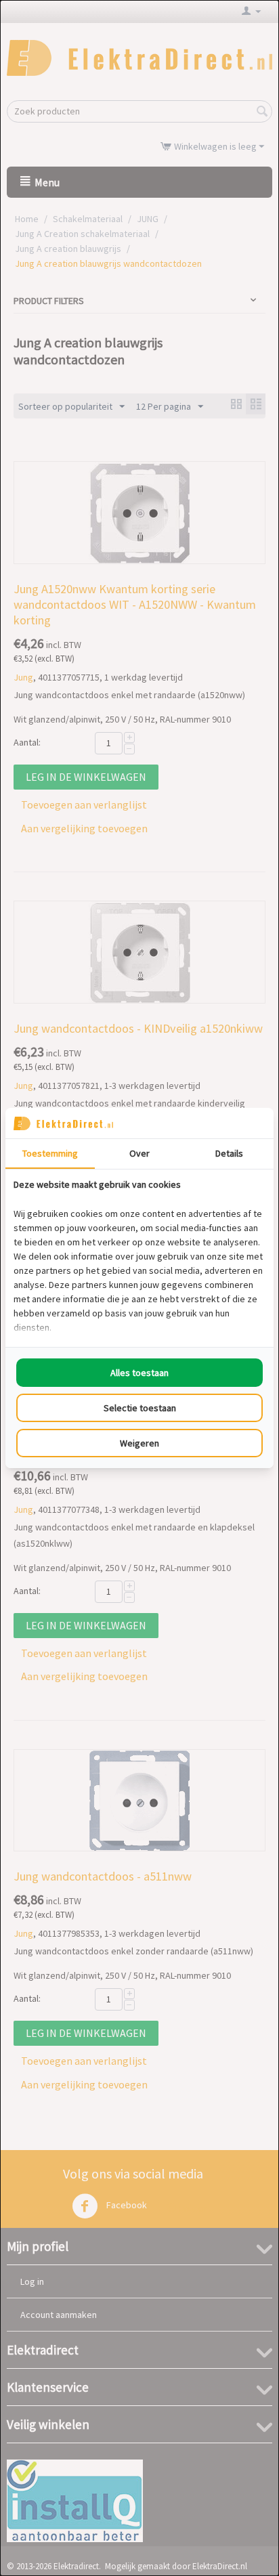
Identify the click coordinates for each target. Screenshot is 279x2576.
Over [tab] (139, 1153)
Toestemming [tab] (50, 1153)
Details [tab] (229, 1153)
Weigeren (139, 1443)
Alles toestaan (139, 1373)
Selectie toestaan (140, 1408)
